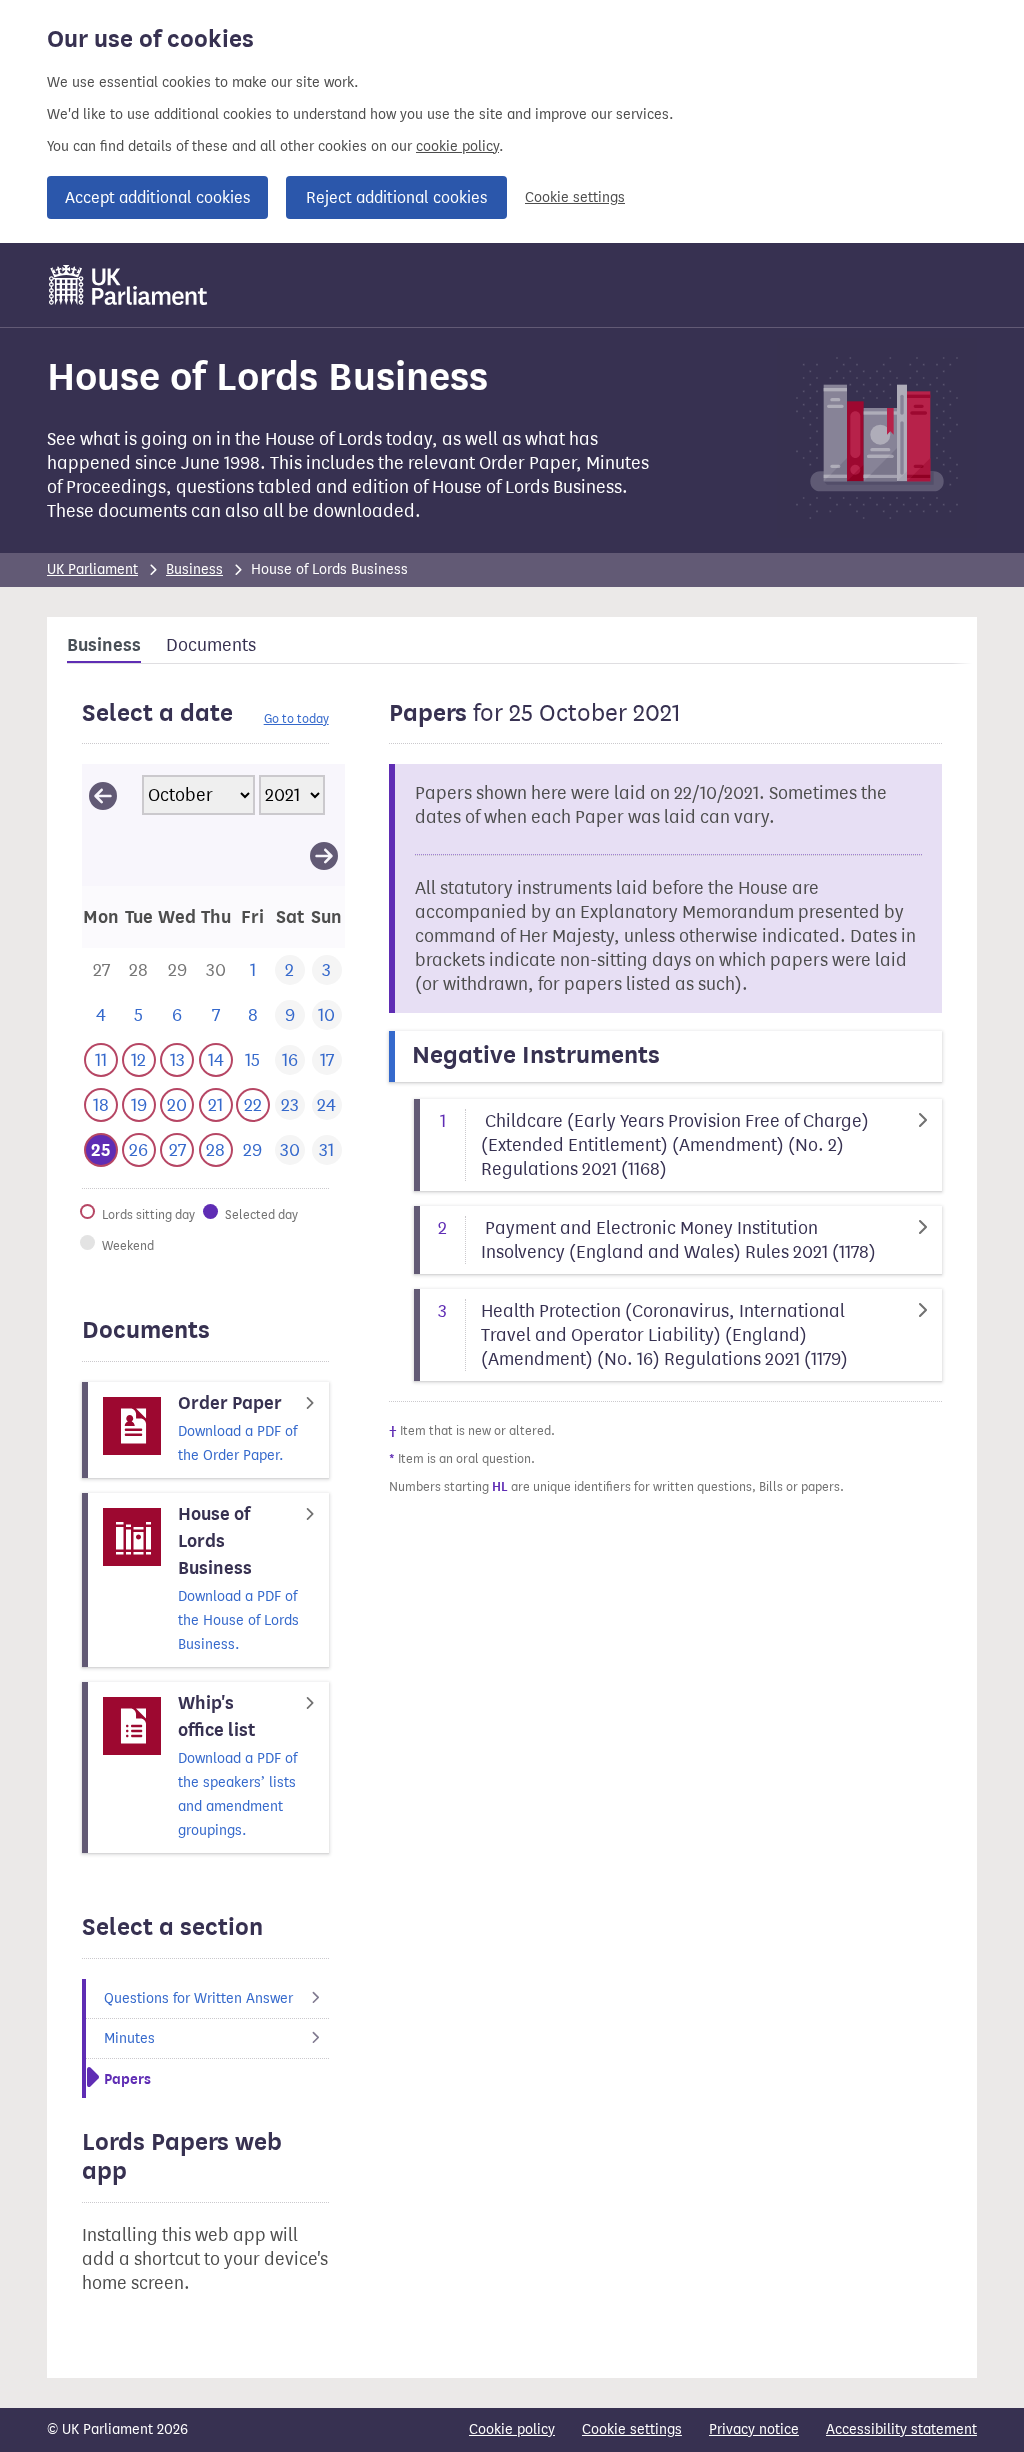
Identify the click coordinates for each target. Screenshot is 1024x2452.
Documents (211, 645)
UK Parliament (92, 569)
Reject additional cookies (396, 197)
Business (194, 569)
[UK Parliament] (128, 285)
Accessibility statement (901, 2429)
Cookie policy (512, 2429)
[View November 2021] (324, 855)
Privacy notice (754, 2429)
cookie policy (457, 146)
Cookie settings (575, 197)
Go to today (296, 718)
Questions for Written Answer (198, 1998)
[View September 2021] (103, 795)
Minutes (129, 2038)
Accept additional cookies (157, 197)
